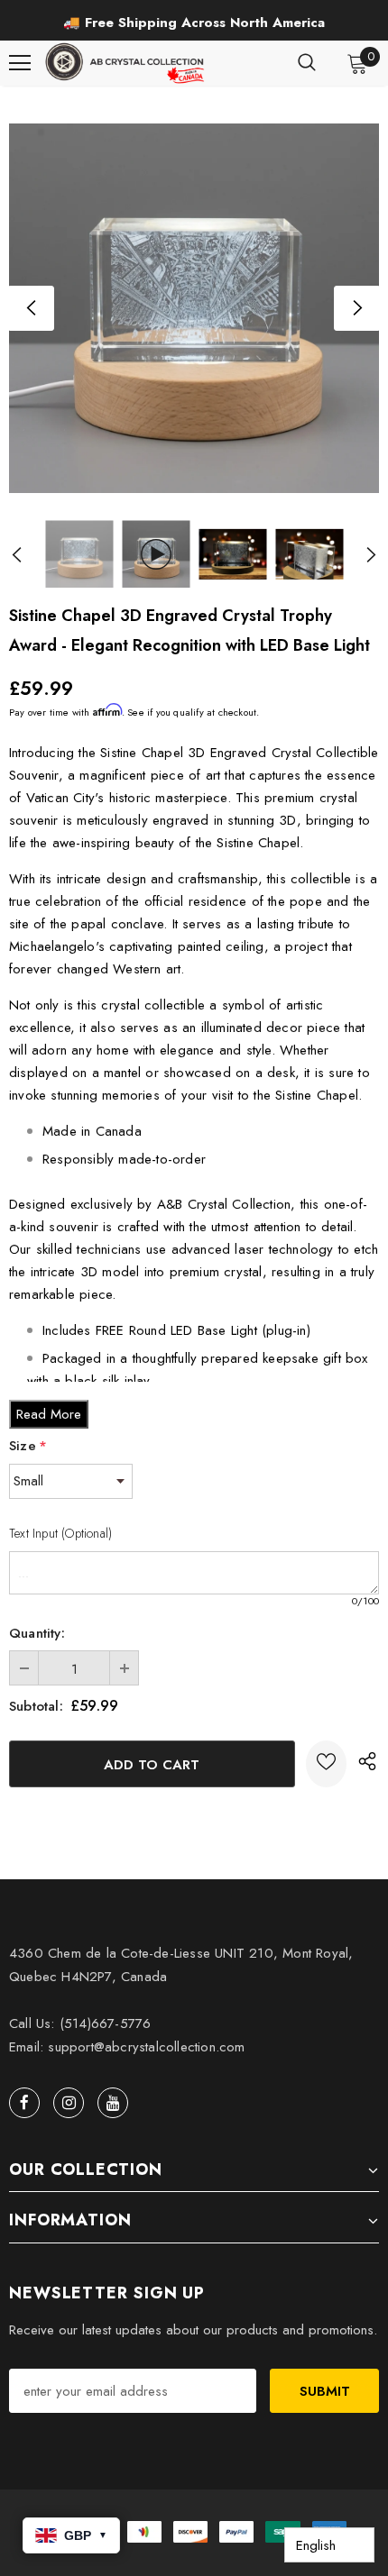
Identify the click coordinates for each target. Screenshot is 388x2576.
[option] (194, 23)
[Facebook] (24, 2103)
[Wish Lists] (326, 1764)
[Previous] (32, 308)
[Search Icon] (307, 63)
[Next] (356, 308)
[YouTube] (113, 2103)
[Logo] (126, 63)
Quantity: (37, 1633)
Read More (49, 1414)
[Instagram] (69, 2103)
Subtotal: (36, 1706)
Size (28, 1446)
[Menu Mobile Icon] (20, 63)
